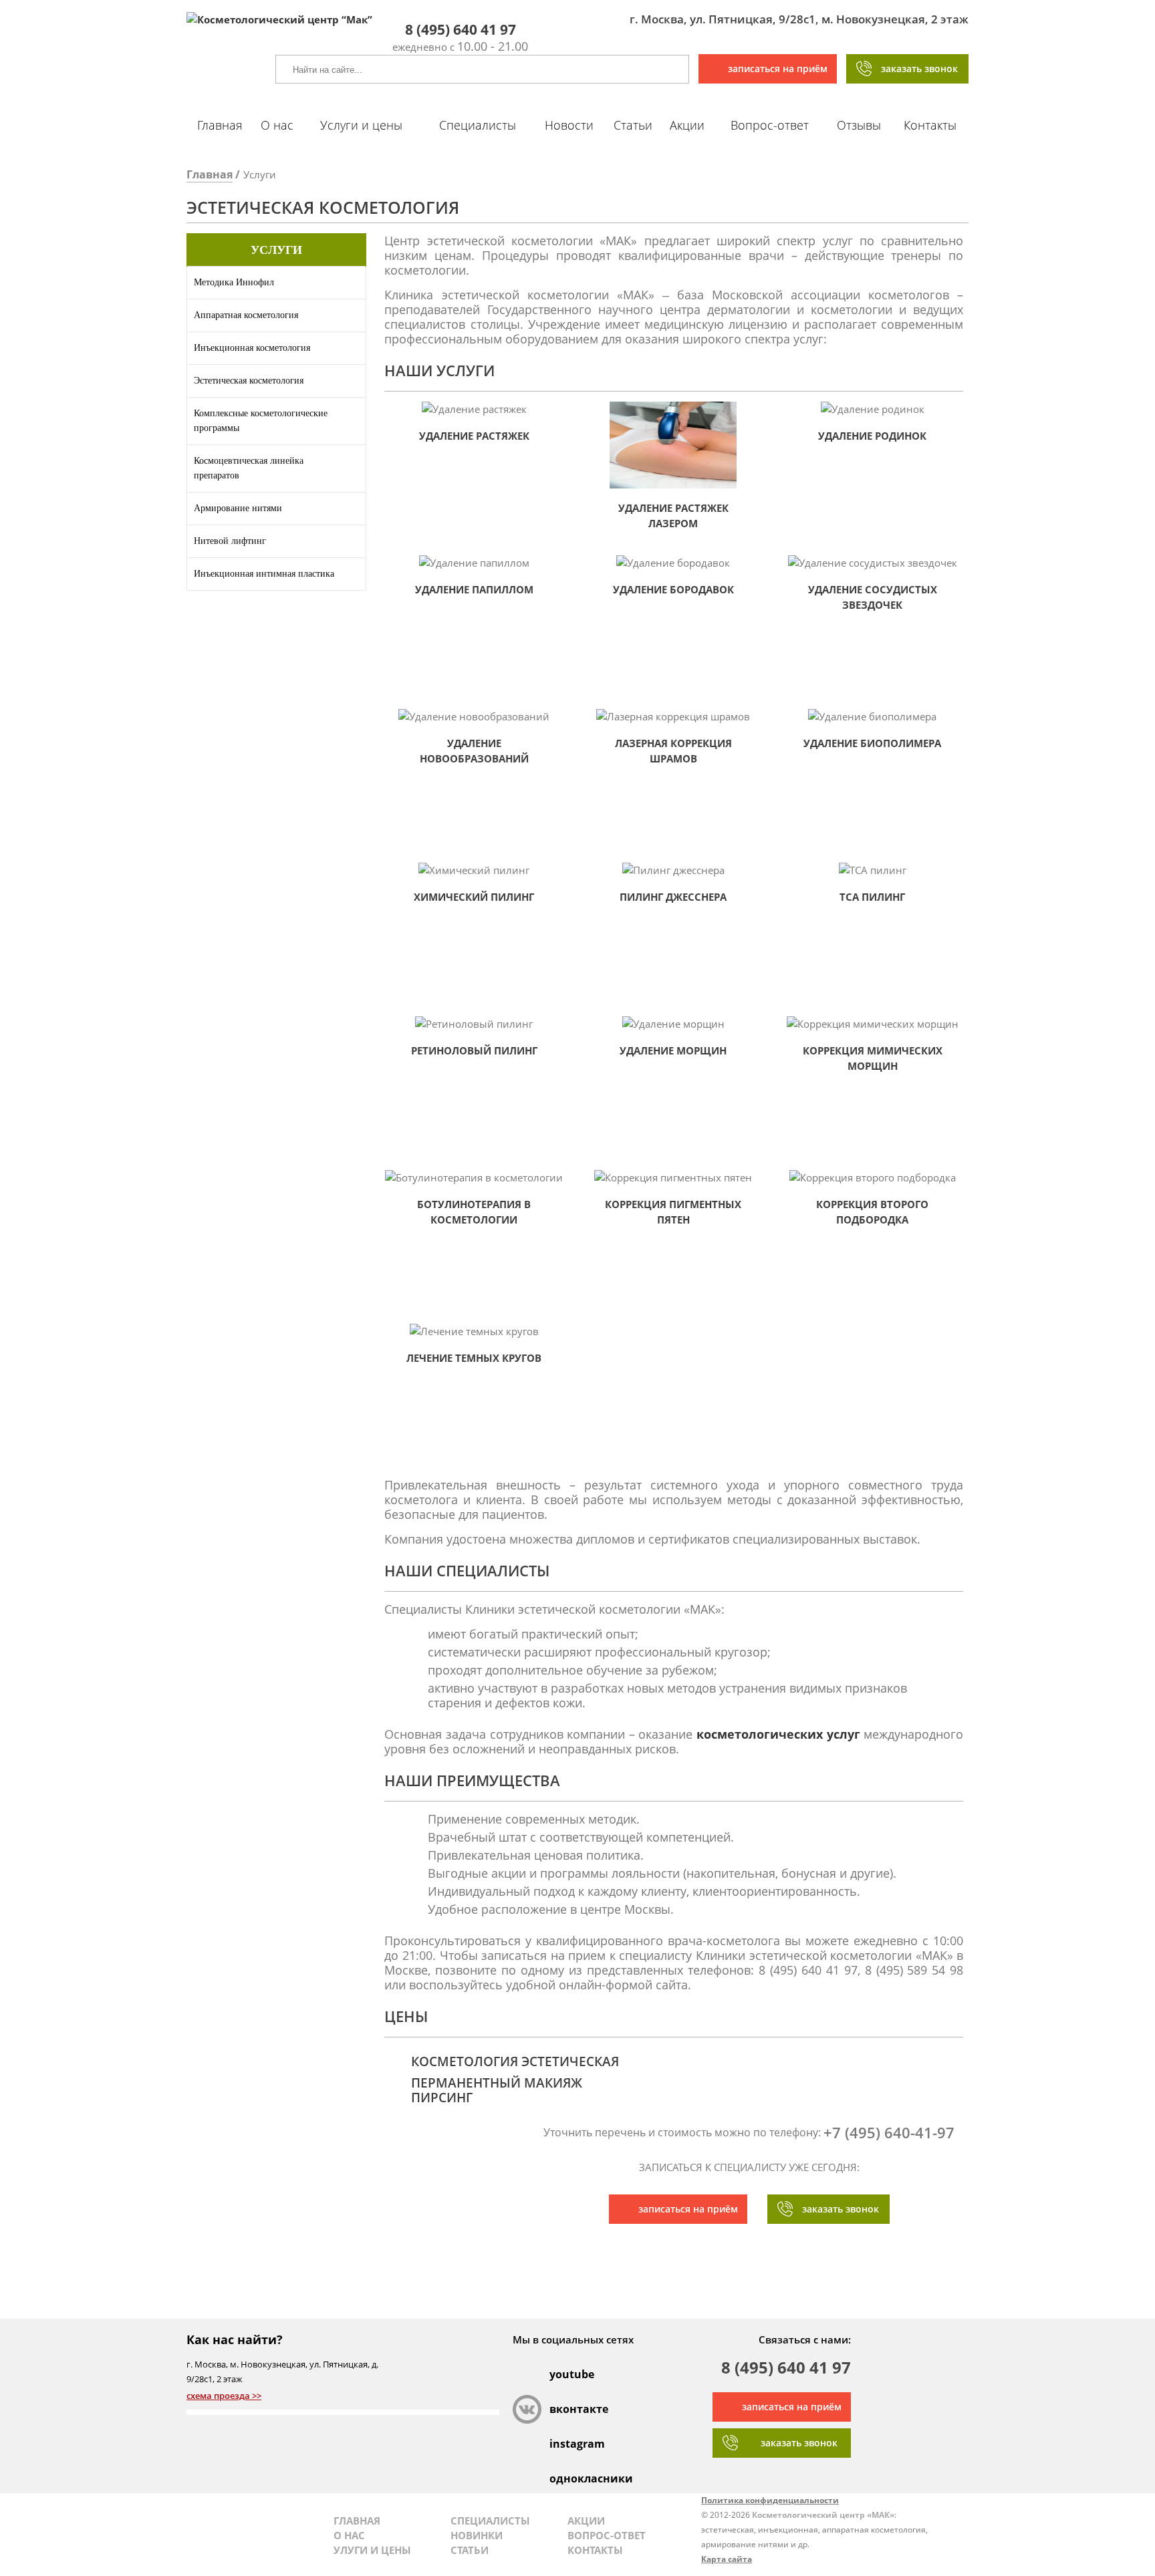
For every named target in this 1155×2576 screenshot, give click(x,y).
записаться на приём (778, 68)
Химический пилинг (474, 897)
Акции (687, 125)
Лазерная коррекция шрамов (673, 751)
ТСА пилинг (872, 897)
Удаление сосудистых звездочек (873, 597)
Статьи (633, 125)
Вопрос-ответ (770, 125)
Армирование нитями (238, 508)
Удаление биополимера (872, 743)
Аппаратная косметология (246, 315)
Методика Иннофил (234, 282)
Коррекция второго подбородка (872, 1212)
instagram (564, 2444)
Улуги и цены (372, 2550)
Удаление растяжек (474, 436)
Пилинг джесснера (673, 897)
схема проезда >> (224, 2396)
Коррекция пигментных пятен (673, 1212)
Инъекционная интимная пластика (264, 574)
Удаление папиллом (474, 589)
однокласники (564, 2478)
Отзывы (859, 125)
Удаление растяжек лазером (673, 516)
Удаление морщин (673, 1050)
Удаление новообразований (474, 751)
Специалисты (478, 125)
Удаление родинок (872, 436)
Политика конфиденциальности (770, 2500)
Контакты (930, 125)
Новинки (477, 2535)
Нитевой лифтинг (230, 541)
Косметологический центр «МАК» (823, 2515)
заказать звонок (919, 68)
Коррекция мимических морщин (873, 1058)
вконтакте (564, 2409)
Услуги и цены (361, 125)
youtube (564, 2374)
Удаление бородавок (673, 589)
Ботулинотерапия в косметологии (474, 1212)
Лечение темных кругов (474, 1358)
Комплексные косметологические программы (261, 421)
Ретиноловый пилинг (474, 1050)
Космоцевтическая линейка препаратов (249, 468)
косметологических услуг (778, 1734)
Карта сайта (727, 2559)
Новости (569, 125)
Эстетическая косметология (249, 381)
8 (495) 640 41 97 (786, 2369)
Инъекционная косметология (252, 348)
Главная (220, 125)
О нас (277, 125)
